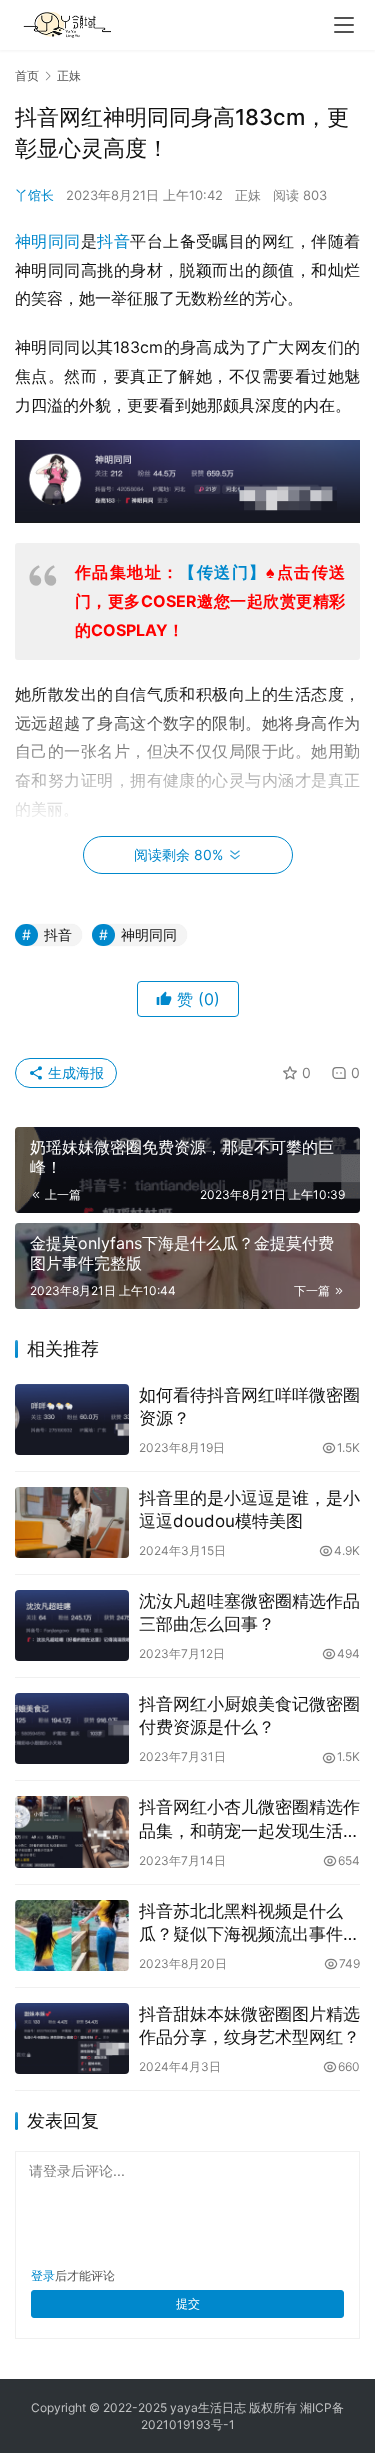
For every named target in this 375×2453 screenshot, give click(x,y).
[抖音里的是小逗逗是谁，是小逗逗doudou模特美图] (72, 1522)
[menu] (344, 25)
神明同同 (48, 241)
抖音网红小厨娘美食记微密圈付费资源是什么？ (249, 1715)
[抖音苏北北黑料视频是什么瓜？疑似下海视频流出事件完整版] (72, 1935)
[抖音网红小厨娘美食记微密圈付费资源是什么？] (72, 1728)
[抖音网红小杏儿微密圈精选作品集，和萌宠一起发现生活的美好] (72, 1831)
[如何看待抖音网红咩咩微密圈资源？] (72, 1419)
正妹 (248, 195)
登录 (43, 2275)
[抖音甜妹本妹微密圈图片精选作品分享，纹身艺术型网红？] (72, 2038)
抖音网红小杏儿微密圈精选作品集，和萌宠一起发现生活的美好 (249, 1819)
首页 (27, 75)
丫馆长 (34, 195)
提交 (188, 2303)
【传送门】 (222, 572)
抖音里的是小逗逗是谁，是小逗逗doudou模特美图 (249, 1509)
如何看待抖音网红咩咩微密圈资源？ (249, 1406)
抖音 (113, 241)
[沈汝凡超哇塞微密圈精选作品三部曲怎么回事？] (72, 1625)
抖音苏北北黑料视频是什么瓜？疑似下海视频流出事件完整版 (249, 1923)
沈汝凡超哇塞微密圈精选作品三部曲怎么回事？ (249, 1612)
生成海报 (74, 1072)
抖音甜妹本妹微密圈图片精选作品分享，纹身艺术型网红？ (249, 2025)
